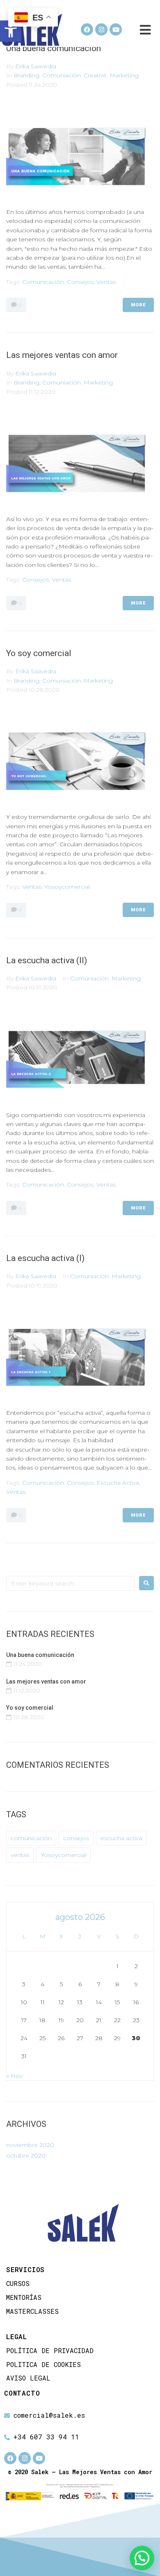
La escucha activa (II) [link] (47, 960)
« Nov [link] (15, 2076)
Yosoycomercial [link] (67, 887)
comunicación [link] (43, 282)
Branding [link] (26, 75)
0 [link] (19, 305)
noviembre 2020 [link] (30, 2145)
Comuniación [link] (62, 75)
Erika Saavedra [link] (36, 66)
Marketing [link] (124, 75)
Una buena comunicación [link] (54, 48)
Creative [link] (95, 75)
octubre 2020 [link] (26, 2156)
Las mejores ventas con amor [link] (62, 355)
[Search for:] (71, 1583)
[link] (11, 31)
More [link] (138, 305)
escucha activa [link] (118, 1483)
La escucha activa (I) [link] (45, 1258)
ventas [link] (106, 282)
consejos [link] (80, 282)
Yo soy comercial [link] (39, 653)
